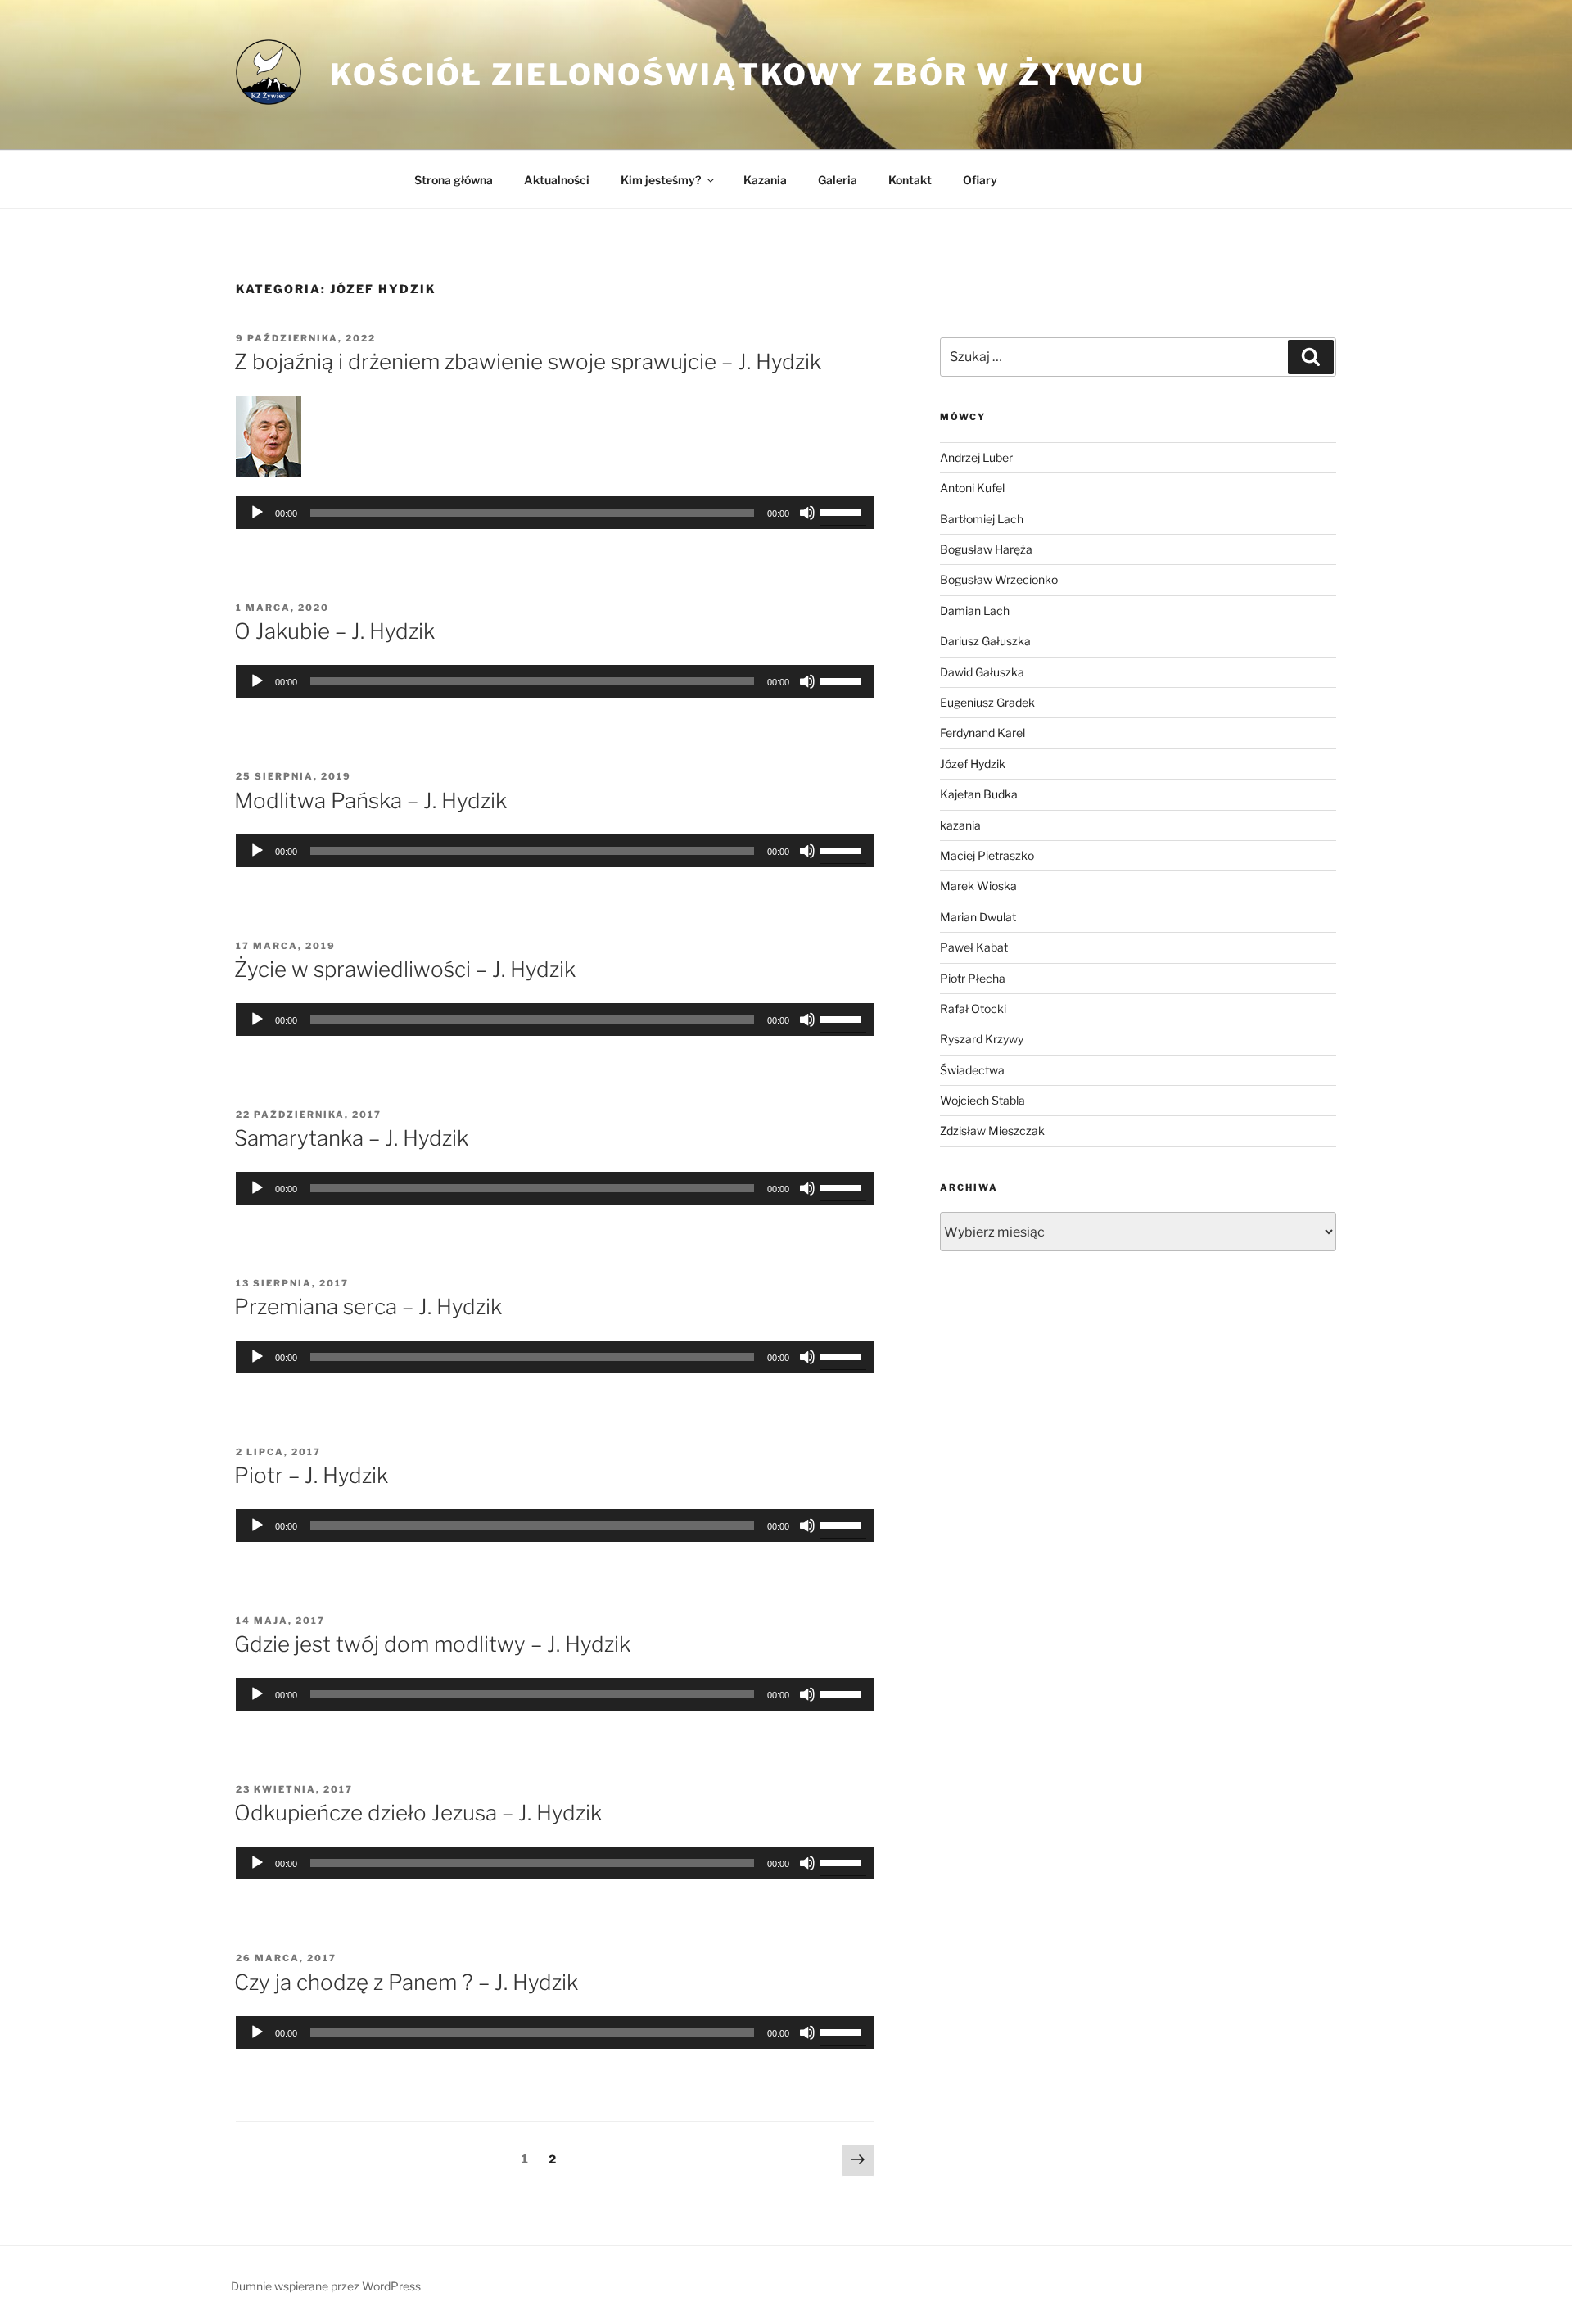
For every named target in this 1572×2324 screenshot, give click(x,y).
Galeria (838, 180)
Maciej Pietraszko (987, 855)
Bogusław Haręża (986, 549)
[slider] (843, 511)
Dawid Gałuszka (982, 672)
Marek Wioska (978, 886)
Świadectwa (972, 1070)
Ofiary (980, 180)
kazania (960, 825)
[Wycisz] (807, 513)
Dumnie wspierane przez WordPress (326, 2286)
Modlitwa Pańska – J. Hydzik (370, 800)
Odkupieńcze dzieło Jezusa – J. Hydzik (418, 1813)
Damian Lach (975, 610)
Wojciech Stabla (982, 1100)
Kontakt (910, 180)
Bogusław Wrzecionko (999, 579)
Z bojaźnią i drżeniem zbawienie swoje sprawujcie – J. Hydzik (528, 362)
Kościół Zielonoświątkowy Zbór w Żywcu (738, 75)
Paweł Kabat (974, 947)
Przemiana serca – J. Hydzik (368, 1307)
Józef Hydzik (973, 764)
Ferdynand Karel (982, 732)
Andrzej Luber (976, 457)
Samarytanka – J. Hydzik (351, 1138)
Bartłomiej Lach (982, 519)
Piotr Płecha (973, 978)
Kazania (765, 180)
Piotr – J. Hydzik (311, 1475)
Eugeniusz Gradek (987, 702)
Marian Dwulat (978, 917)
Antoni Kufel (972, 488)
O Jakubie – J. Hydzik (334, 631)
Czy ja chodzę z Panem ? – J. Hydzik (406, 1982)
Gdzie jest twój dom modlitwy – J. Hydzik (432, 1644)
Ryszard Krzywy (982, 1039)
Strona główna (454, 180)
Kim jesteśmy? (661, 180)
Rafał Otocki (973, 1008)
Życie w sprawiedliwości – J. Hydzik (405, 969)
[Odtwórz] (257, 513)
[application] (555, 513)
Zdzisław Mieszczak (992, 1130)
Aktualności (557, 180)
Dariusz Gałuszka (985, 641)
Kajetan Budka (979, 794)
